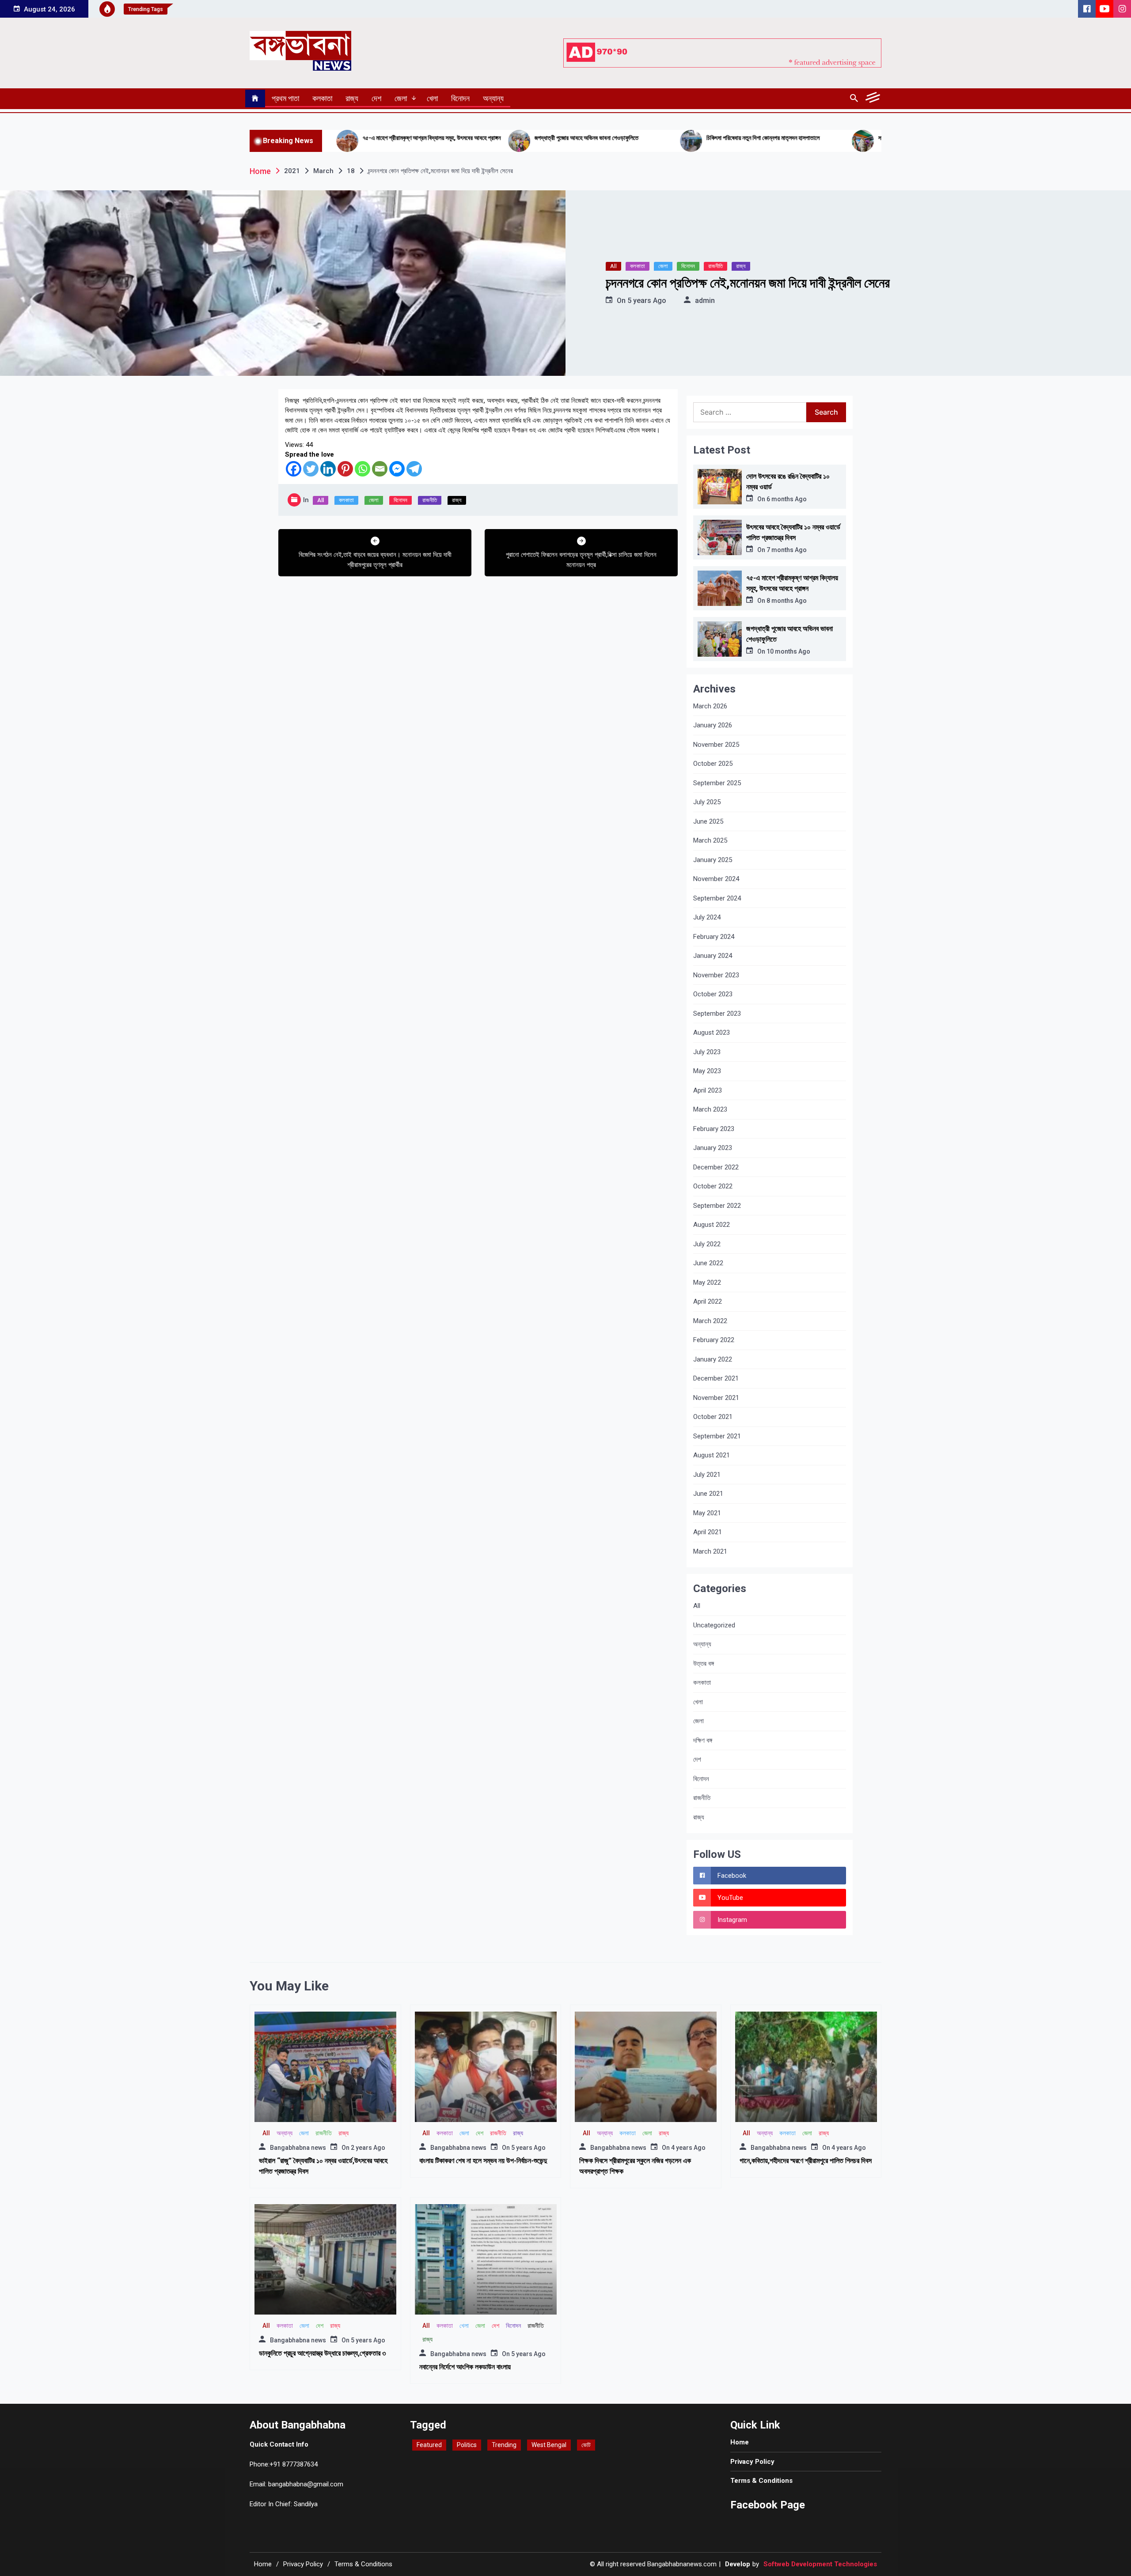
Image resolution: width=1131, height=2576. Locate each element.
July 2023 (707, 1052)
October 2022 (713, 1186)
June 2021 (708, 1494)
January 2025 (713, 860)
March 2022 (710, 1321)
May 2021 (707, 1513)
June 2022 (708, 1263)
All (613, 266)
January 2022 (713, 1359)
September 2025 (717, 783)
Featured (429, 2445)
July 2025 (707, 802)
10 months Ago (788, 651)
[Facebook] (294, 469)
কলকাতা (322, 98)
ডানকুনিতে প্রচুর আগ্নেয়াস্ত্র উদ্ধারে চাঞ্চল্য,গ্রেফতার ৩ (322, 2353)
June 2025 (708, 821)
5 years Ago (647, 301)
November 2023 (716, 975)
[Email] (380, 469)
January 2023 (713, 1148)
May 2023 (707, 1071)
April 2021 (708, 1532)
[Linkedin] (328, 469)
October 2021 (713, 1417)
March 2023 (710, 1109)
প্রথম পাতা (285, 98)
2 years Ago (368, 2148)
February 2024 (714, 937)
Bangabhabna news (298, 2148)
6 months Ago (787, 499)
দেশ (376, 98)
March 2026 (710, 706)
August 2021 (712, 1455)
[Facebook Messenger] (397, 469)
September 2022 (717, 1206)
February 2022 (714, 1340)
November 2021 (716, 1398)
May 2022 (707, 1282)
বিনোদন (460, 98)
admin (705, 301)
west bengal (549, 2445)
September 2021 (717, 1436)
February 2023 (714, 1129)
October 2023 (713, 994)
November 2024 (716, 879)
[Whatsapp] (362, 469)
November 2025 (716, 745)
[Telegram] (414, 469)
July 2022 (707, 1244)
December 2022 (716, 1167)
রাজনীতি (715, 266)
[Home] (255, 98)
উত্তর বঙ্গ (704, 1664)
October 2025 (713, 764)
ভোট (586, 2445)
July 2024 (707, 917)
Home (740, 2442)
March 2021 (710, 1551)
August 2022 (712, 1225)
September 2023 (717, 1014)
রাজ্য (352, 98)
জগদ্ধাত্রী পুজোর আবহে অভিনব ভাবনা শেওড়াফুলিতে (441, 138)
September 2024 (717, 898)
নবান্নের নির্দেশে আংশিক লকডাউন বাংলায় (465, 2367)
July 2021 (707, 1475)
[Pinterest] (345, 469)
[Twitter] (311, 469)
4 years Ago (688, 2148)
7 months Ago (787, 550)
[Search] (854, 98)
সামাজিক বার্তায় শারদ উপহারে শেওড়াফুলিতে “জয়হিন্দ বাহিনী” (792, 138)
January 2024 (713, 956)
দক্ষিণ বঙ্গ (703, 1740)
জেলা (401, 98)
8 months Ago (787, 601)
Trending (504, 2445)
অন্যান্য (493, 98)
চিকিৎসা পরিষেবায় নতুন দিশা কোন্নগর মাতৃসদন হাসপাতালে (618, 138)
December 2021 (716, 1378)
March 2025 (710, 840)
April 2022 (708, 1301)
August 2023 (712, 1033)
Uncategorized (714, 1625)
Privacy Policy (752, 2462)
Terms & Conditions (761, 2481)
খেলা (432, 98)
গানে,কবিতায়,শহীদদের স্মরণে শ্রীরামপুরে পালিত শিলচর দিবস (806, 2161)
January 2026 (713, 725)
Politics (467, 2445)
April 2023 (708, 1090)
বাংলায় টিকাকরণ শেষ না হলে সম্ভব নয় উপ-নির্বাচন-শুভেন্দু (483, 2161)
